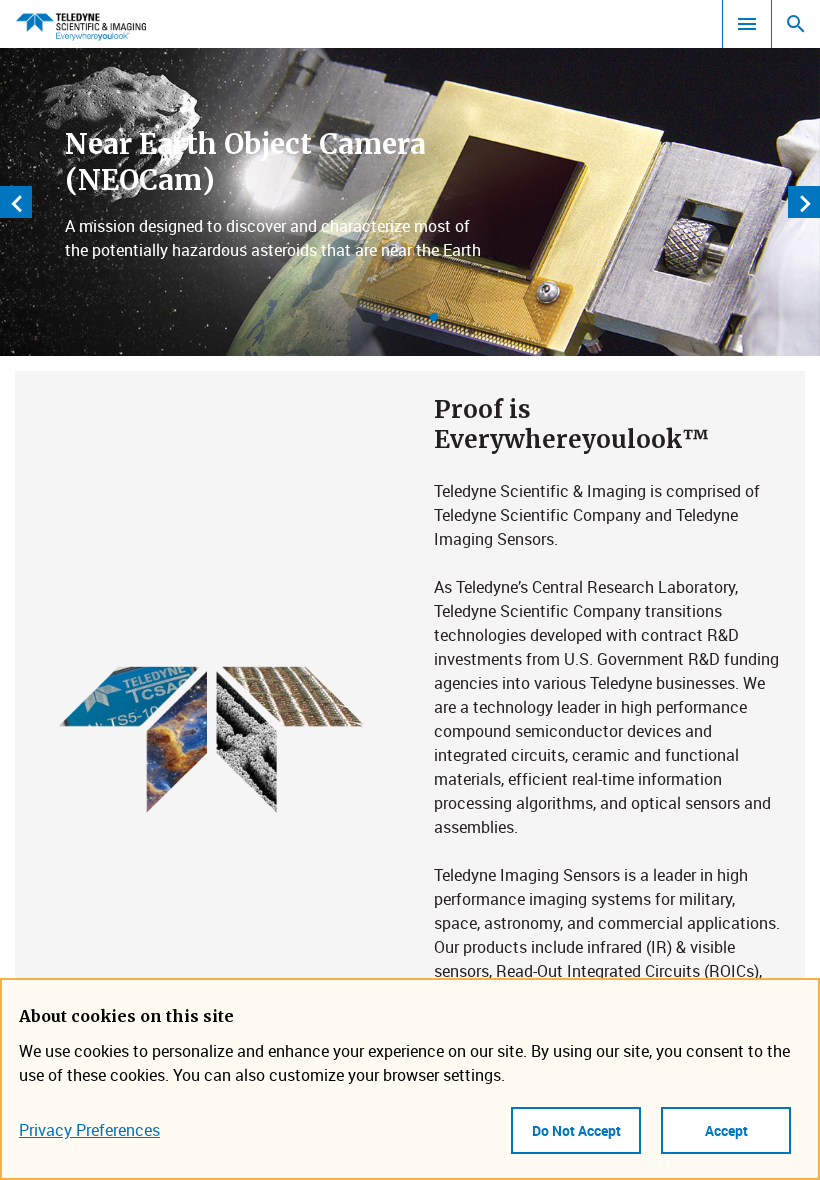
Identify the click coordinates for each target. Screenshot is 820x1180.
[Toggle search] (796, 24)
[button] (386, 317)
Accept (726, 1130)
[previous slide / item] (16, 202)
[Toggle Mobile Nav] (747, 24)
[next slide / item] (804, 202)
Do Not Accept (576, 1130)
